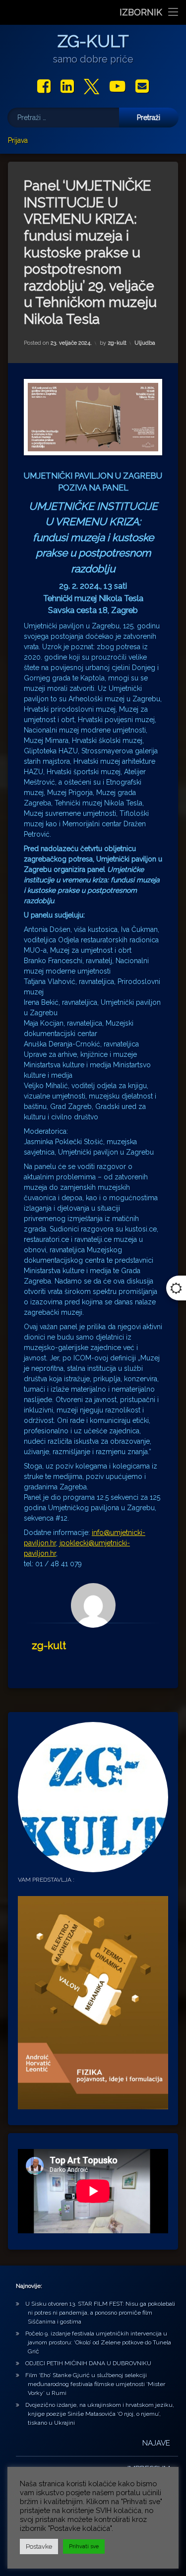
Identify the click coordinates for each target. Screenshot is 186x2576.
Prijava (18, 140)
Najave (156, 2443)
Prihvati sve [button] (84, 2546)
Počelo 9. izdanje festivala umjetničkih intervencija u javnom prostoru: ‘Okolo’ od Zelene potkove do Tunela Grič (98, 2342)
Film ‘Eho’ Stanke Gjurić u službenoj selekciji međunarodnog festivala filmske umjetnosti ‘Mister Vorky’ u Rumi (95, 2384)
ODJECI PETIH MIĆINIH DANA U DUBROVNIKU (88, 2363)
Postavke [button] (39, 2546)
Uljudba (145, 343)
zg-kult (117, 343)
